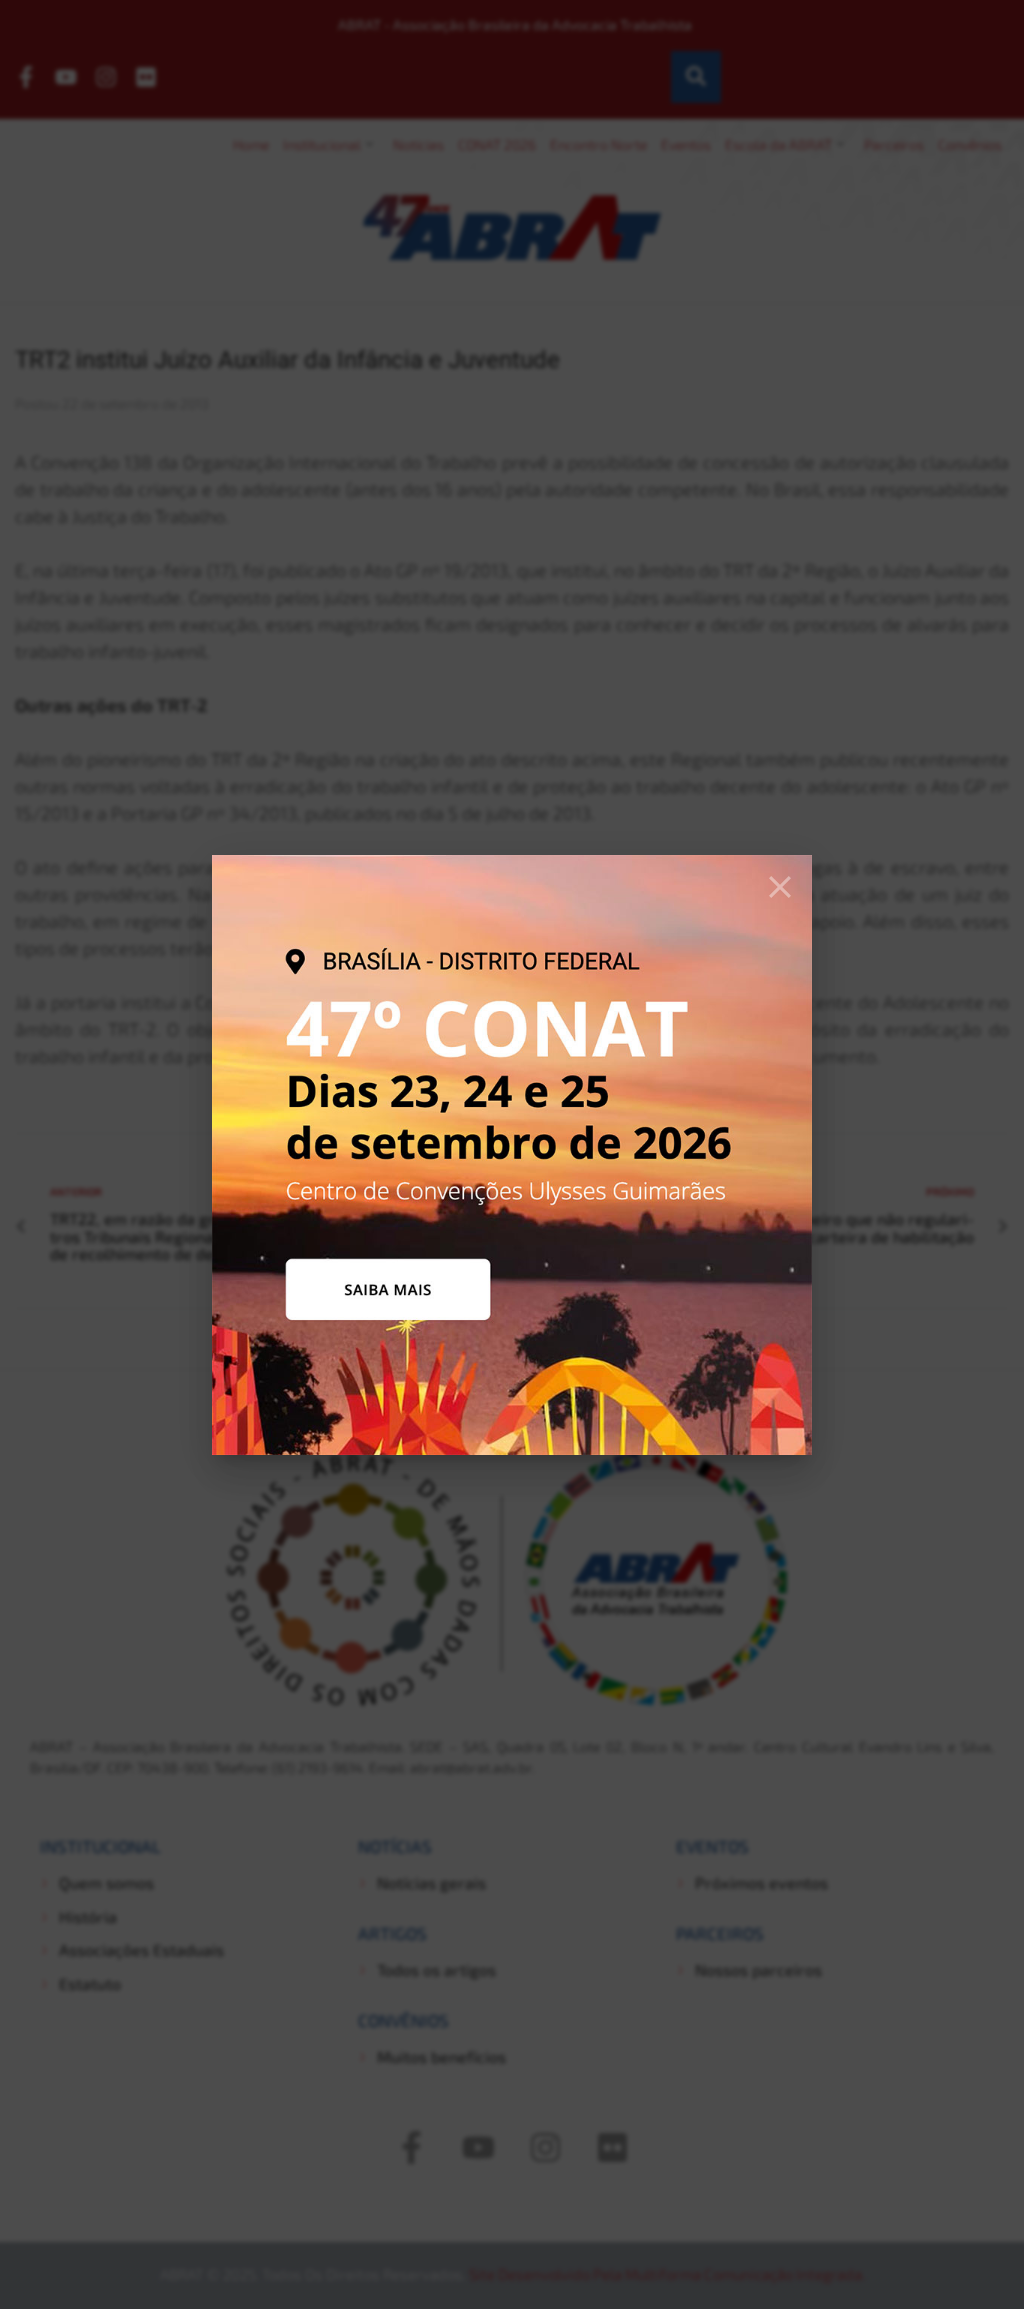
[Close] (780, 887)
